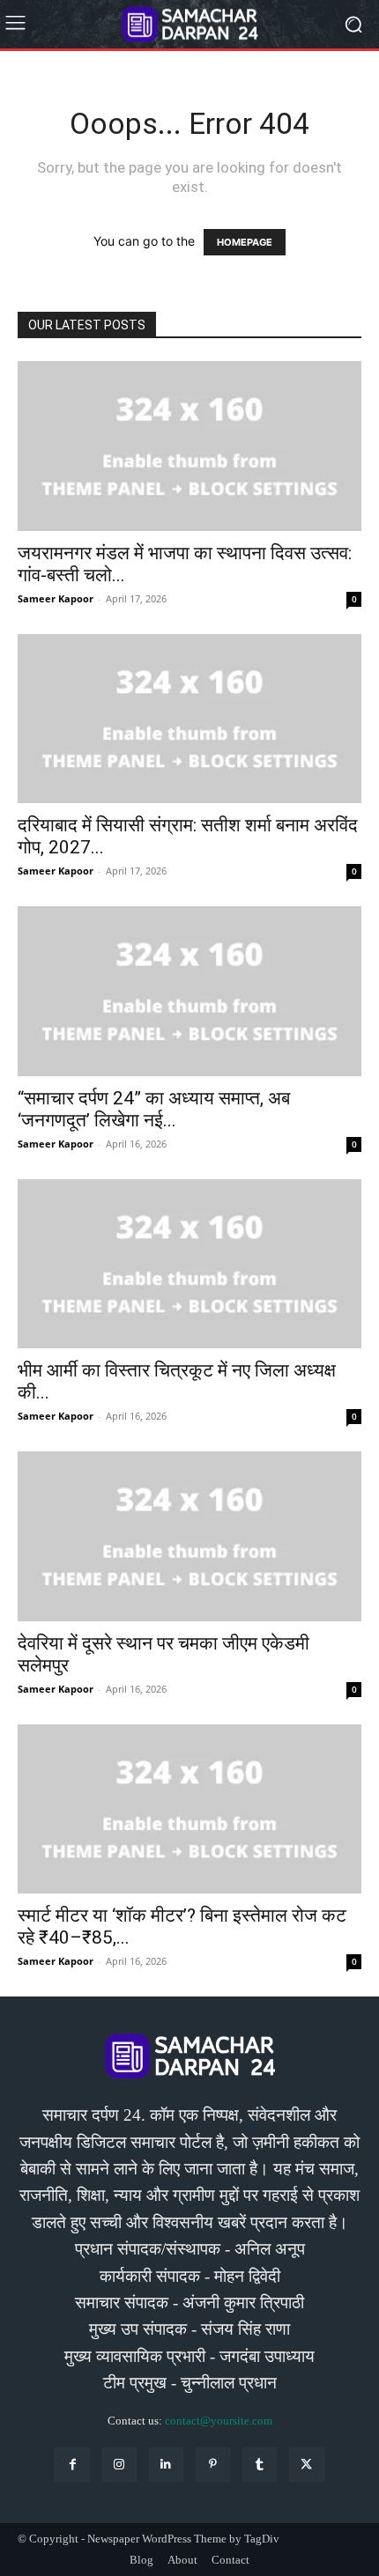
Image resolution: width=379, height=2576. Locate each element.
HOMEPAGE (245, 242)
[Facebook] (72, 2465)
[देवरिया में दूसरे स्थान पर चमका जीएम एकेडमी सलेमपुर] (189, 1536)
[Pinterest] (213, 2465)
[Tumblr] (260, 2465)
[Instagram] (119, 2465)
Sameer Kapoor (56, 598)
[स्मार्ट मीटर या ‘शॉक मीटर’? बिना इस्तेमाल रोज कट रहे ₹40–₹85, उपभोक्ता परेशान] (189, 1809)
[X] (306, 2465)
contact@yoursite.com (219, 2421)
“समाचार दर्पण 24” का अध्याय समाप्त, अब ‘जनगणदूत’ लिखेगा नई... (154, 1109)
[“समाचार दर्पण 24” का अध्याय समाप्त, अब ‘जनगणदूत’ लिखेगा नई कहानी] (189, 991)
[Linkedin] (166, 2465)
